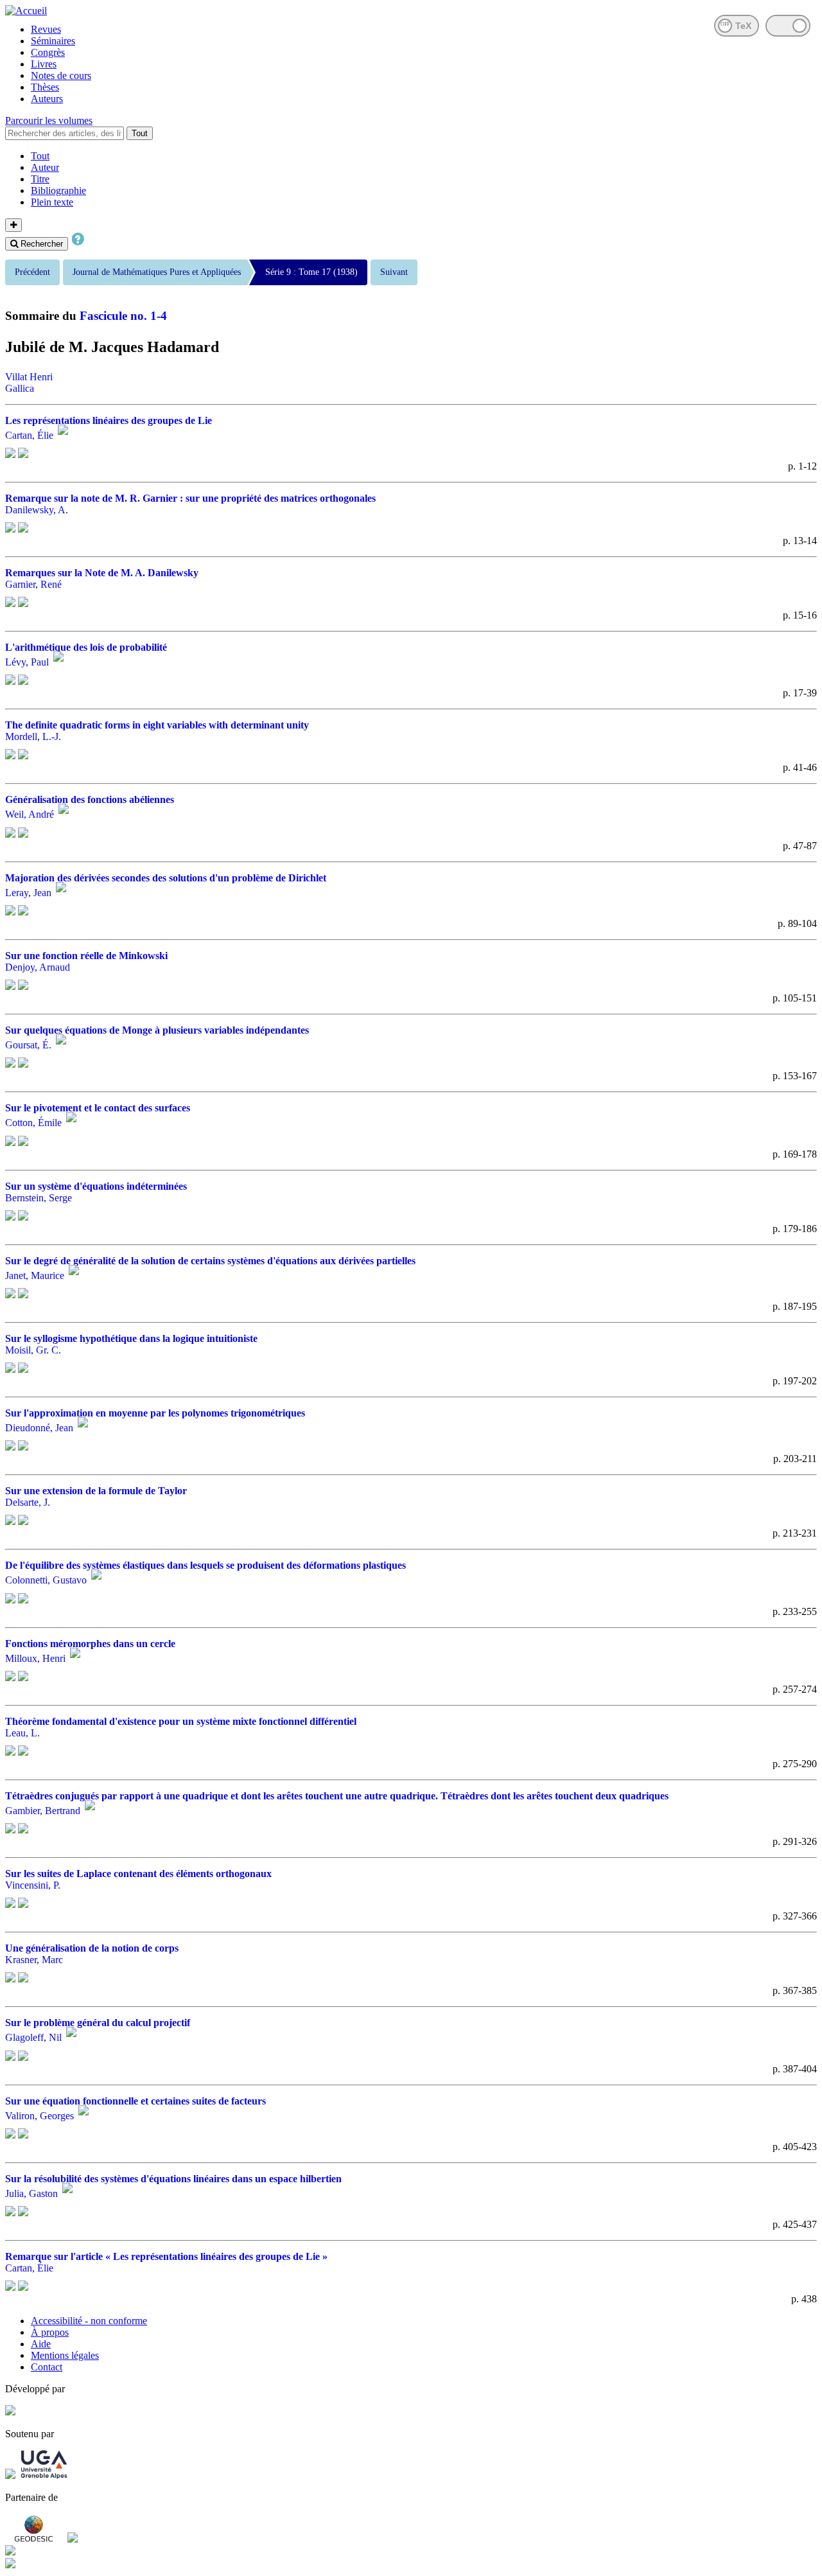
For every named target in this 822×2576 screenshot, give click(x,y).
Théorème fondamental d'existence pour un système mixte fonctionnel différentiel (181, 1721)
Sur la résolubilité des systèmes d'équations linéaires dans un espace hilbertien (173, 2179)
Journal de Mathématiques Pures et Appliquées (157, 272)
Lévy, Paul (27, 662)
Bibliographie (58, 190)
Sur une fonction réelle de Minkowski (86, 956)
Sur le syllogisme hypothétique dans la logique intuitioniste (131, 1338)
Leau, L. (22, 1733)
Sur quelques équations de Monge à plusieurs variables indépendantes (157, 1030)
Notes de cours (61, 75)
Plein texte (52, 202)
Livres (44, 64)
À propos (50, 2332)
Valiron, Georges (39, 2116)
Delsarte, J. (28, 1502)
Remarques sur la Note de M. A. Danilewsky (102, 573)
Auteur (45, 167)
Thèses (45, 87)
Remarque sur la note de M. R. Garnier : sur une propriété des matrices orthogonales (190, 498)
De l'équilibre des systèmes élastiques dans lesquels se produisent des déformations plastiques (205, 1565)
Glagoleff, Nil (33, 2038)
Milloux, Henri (35, 1658)
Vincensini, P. (33, 1885)
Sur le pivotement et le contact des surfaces (98, 1108)
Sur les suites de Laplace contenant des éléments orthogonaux (138, 1874)
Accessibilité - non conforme (89, 2321)
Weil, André (30, 815)
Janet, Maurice (35, 1275)
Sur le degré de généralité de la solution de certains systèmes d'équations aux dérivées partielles (210, 1261)
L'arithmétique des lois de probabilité (86, 647)
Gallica (20, 388)
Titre (40, 179)
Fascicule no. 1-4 (123, 316)
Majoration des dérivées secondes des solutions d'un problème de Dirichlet (166, 878)
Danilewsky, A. (37, 510)
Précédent (32, 272)
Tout (140, 133)
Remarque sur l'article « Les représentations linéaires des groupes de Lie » (166, 2256)
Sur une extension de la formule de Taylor (96, 1491)
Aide (41, 2344)
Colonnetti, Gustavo (46, 1581)
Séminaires (53, 41)
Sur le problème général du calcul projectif (98, 2023)
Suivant (394, 272)
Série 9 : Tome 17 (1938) (311, 272)
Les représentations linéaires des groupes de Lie (109, 420)
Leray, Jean (28, 893)
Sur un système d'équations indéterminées (96, 1186)
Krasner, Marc (34, 1960)
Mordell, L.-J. (33, 737)
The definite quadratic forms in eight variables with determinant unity (157, 725)
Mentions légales (65, 2355)
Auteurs (47, 99)
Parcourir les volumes (49, 120)
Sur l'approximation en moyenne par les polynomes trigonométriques (155, 1413)
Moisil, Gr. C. (33, 1350)
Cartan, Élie (29, 435)
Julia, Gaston (31, 2193)
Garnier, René (33, 584)
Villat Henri (29, 377)
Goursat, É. (28, 1045)
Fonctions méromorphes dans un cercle (90, 1644)
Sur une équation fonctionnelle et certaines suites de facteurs (136, 2101)
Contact (47, 2367)
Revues (46, 29)
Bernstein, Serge (39, 1198)
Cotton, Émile (33, 1123)
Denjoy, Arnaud (38, 967)
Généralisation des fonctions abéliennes (90, 799)
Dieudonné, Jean (39, 1428)
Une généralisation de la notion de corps (92, 1948)
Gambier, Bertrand (43, 1811)
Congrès (48, 52)
